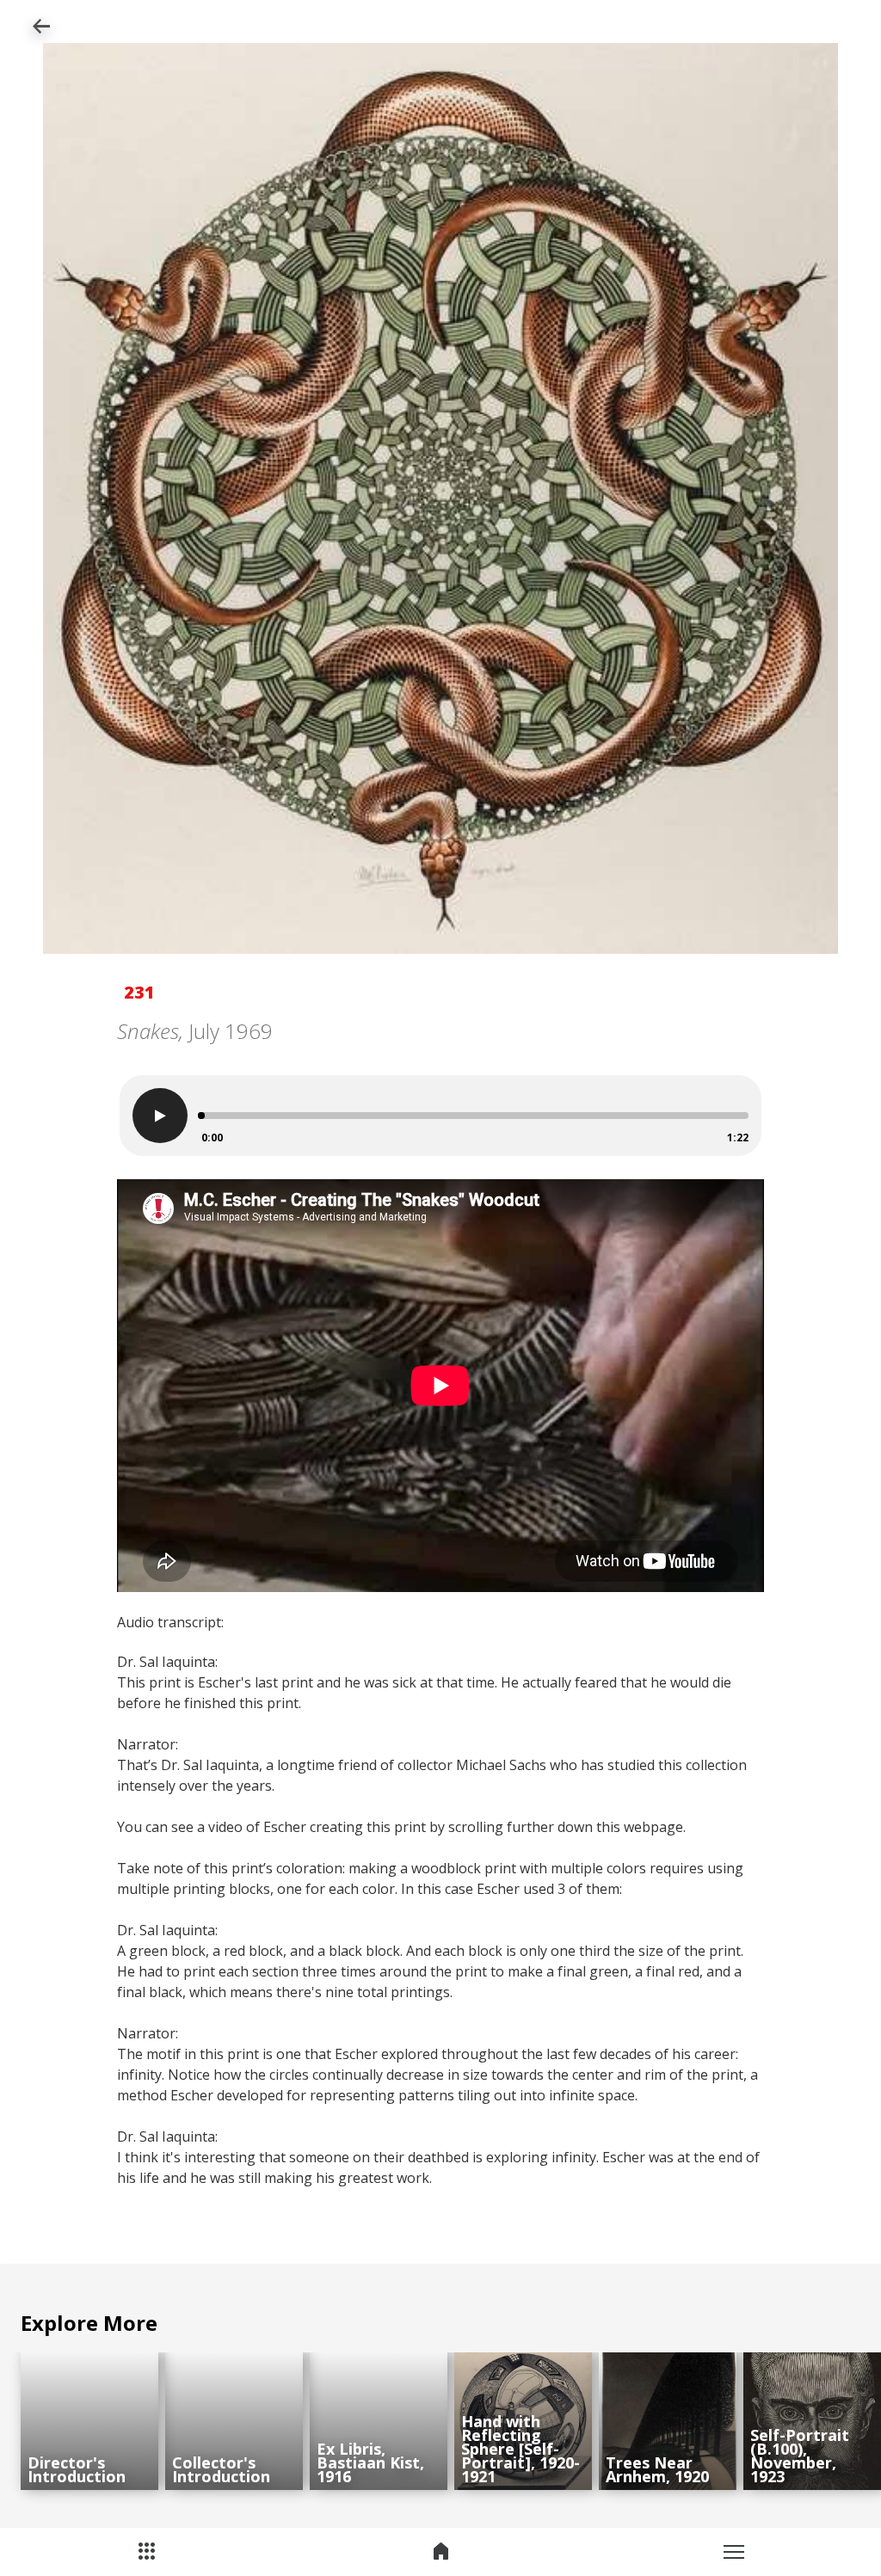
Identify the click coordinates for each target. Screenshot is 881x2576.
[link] (89, 2421)
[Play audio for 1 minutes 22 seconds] (160, 1116)
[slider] (201, 1116)
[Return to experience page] (40, 28)
